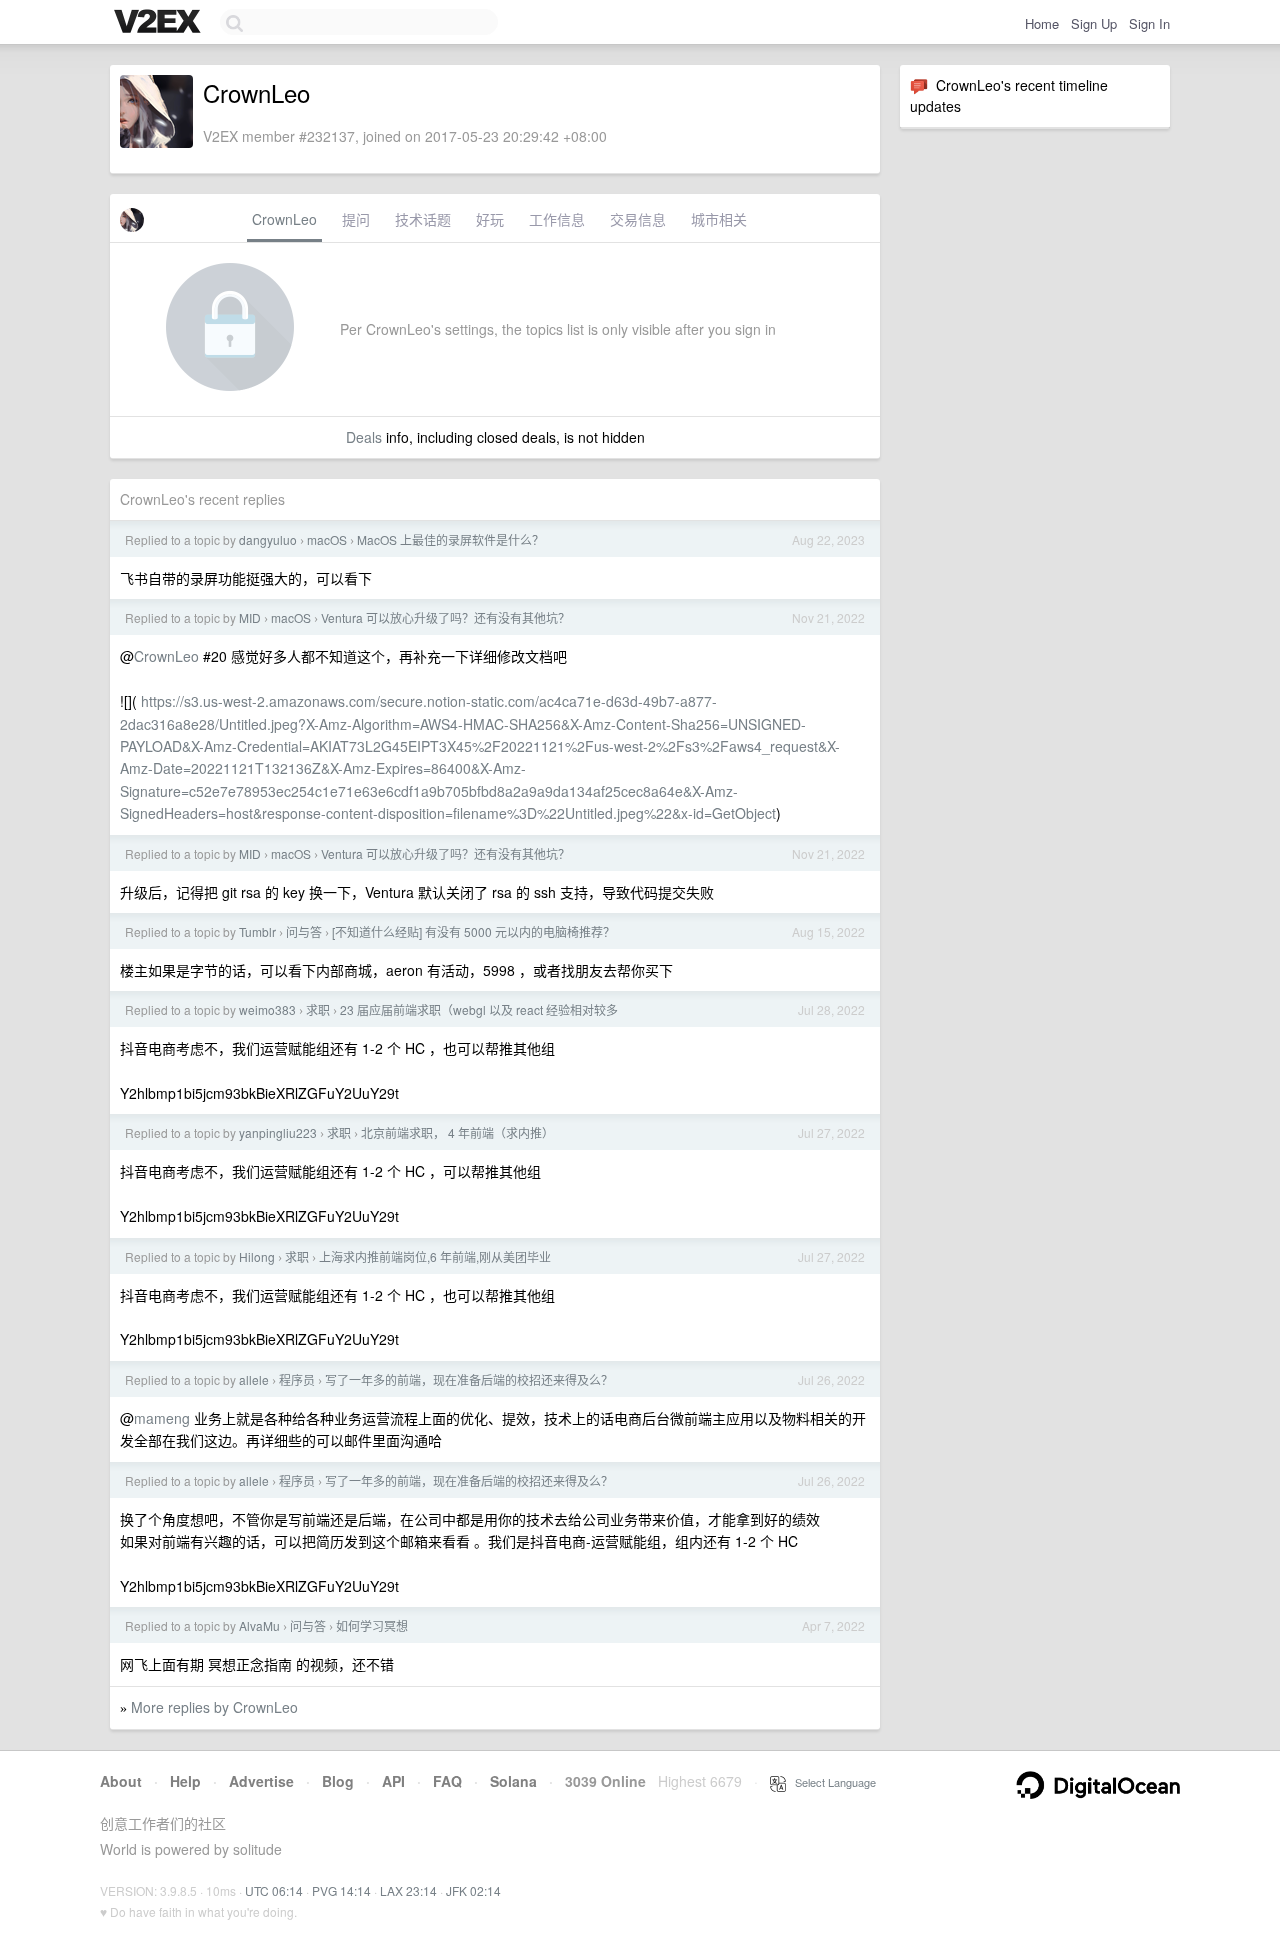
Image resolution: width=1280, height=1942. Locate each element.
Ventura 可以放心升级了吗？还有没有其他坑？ (445, 617)
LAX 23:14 (408, 1890)
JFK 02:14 (473, 1890)
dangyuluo (268, 539)
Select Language (831, 1782)
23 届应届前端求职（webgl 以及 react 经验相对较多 (479, 1009)
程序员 (297, 1379)
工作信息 (557, 219)
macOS (327, 539)
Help (185, 1781)
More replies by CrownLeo (214, 1707)
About (121, 1781)
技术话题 (423, 219)
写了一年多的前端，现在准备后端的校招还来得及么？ (469, 1379)
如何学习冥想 (372, 1625)
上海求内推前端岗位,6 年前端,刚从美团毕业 (435, 1256)
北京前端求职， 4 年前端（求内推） (457, 1132)
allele (254, 1379)
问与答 (304, 931)
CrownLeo (284, 219)
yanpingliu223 (278, 1132)
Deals (364, 437)
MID (250, 617)
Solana (513, 1781)
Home (1042, 23)
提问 (356, 219)
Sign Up (1094, 23)
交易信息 (638, 219)
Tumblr (257, 931)
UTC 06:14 (274, 1890)
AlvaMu (259, 1625)
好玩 (490, 219)
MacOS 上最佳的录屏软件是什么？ (450, 539)
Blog (338, 1781)
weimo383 (267, 1009)
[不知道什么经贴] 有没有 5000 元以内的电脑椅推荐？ (473, 931)
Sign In (1149, 23)
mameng (162, 1418)
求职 (318, 1009)
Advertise (261, 1781)
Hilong (257, 1256)
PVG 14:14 (341, 1890)
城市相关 (719, 219)
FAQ (447, 1781)
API (393, 1781)
